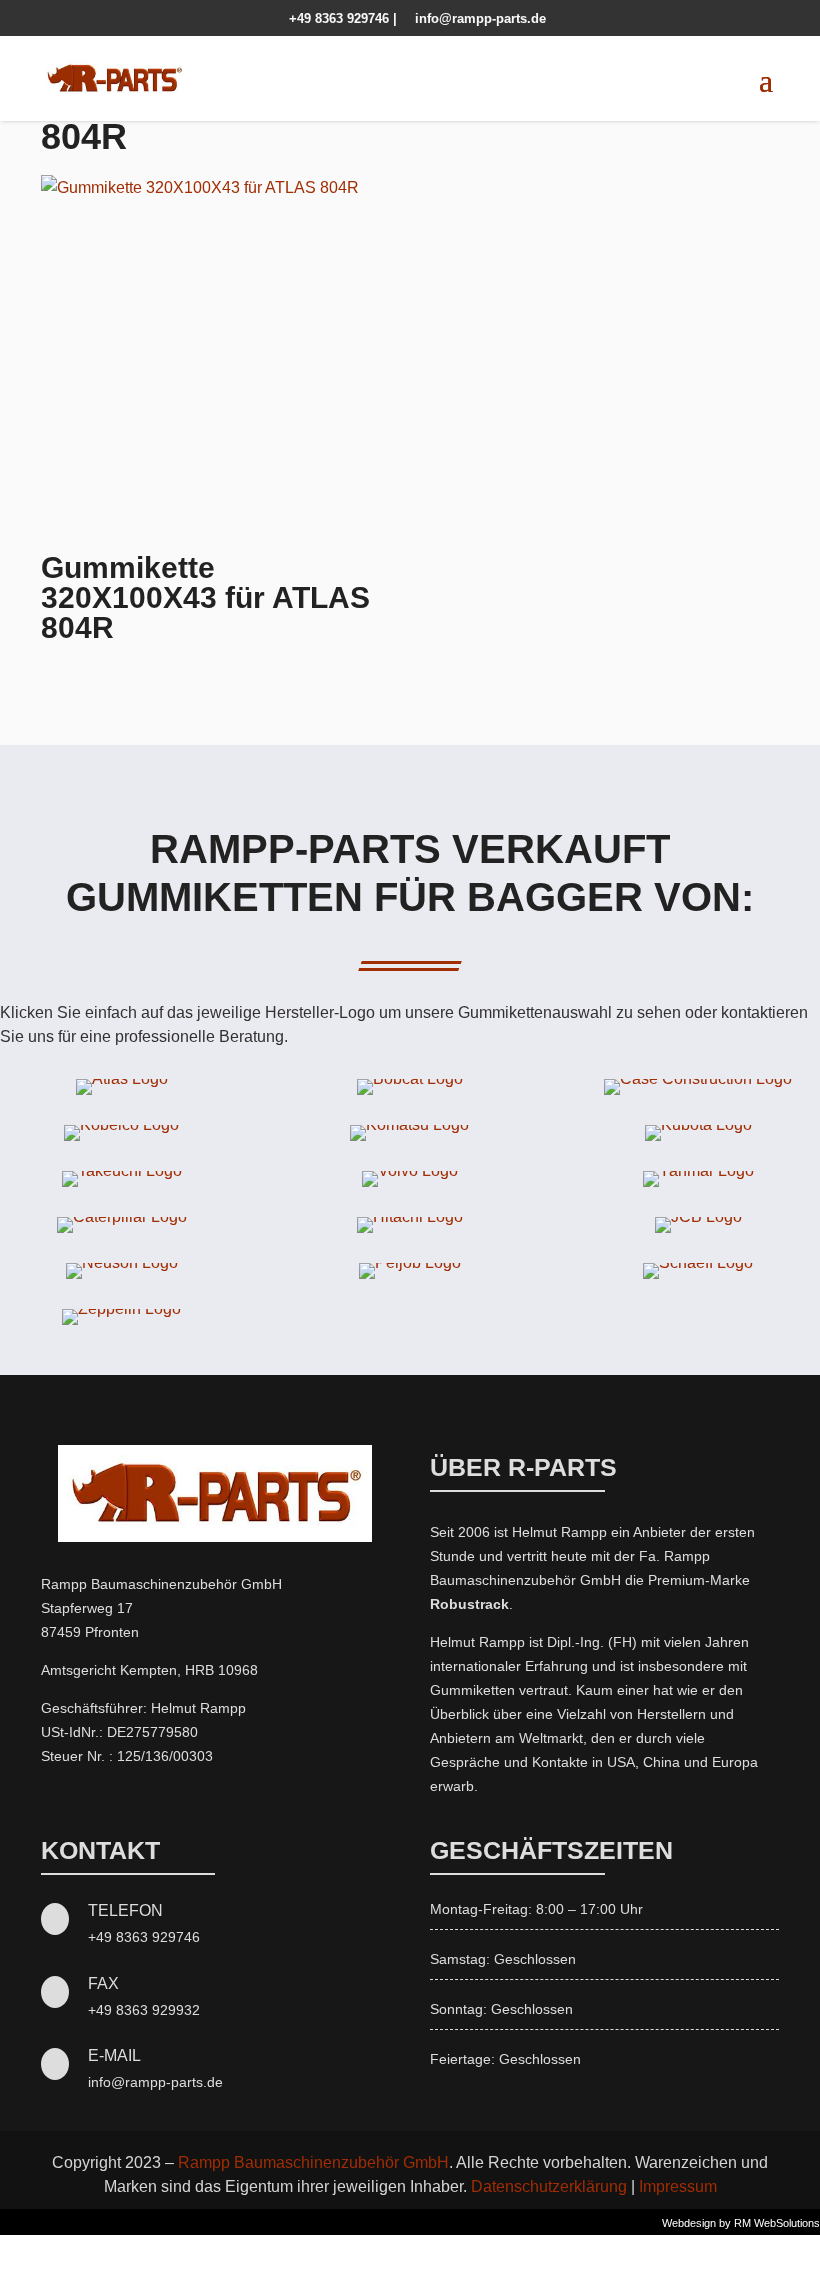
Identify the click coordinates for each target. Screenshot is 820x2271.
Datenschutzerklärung (549, 2186)
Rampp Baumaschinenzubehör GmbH (313, 2162)
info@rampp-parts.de (473, 18)
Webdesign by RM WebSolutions (741, 2223)
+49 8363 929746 (334, 18)
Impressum (678, 2186)
